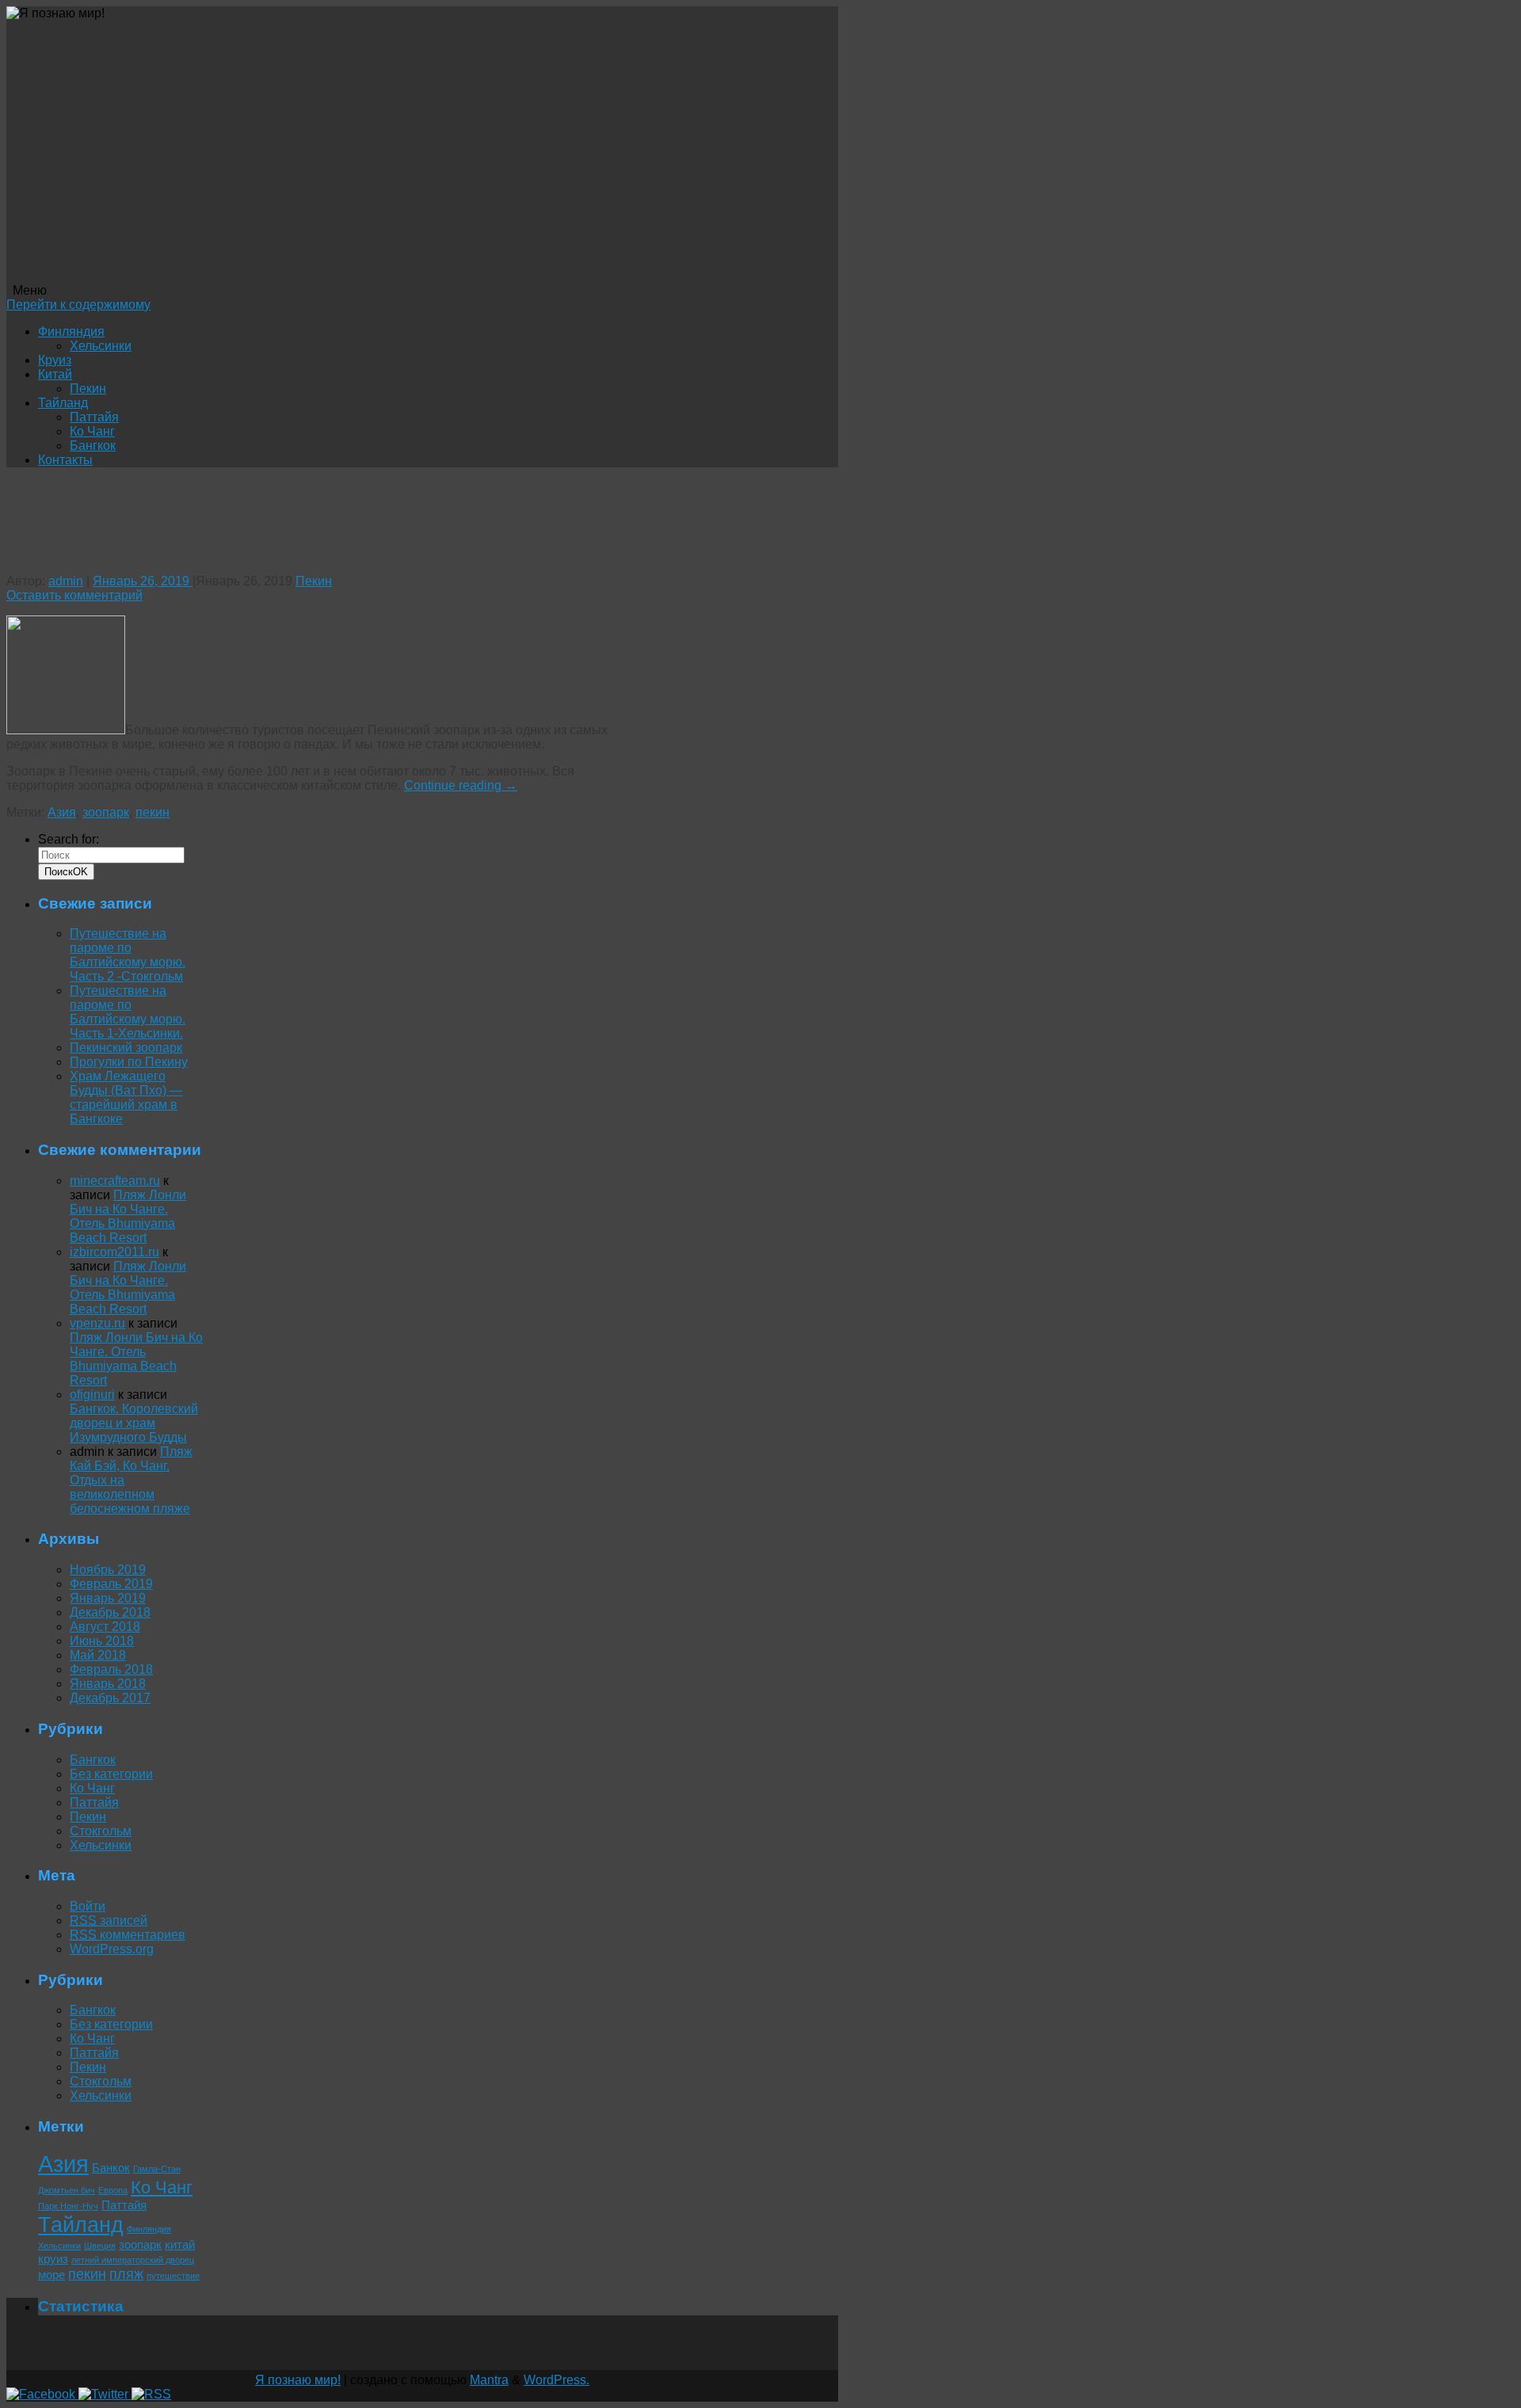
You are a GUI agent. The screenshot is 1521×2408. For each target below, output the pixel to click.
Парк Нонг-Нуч (68, 2206)
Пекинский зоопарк (93, 545)
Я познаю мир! (298, 2380)
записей (109, 1920)
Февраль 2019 (111, 1584)
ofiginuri (92, 1395)
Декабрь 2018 (110, 1612)
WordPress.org (112, 1949)
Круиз (55, 360)
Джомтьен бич (67, 2190)
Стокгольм (101, 1831)
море (51, 2275)
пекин (152, 812)
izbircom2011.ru (114, 1252)
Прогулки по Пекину (129, 1062)
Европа (113, 2190)
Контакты (65, 460)
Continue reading (461, 785)
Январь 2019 (108, 1598)
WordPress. (557, 2380)
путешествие (173, 2276)
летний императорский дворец (133, 2260)
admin (66, 581)
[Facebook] (42, 2394)
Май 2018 (98, 1655)
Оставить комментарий (74, 595)
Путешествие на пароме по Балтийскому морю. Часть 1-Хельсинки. (128, 1012)
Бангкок (93, 446)
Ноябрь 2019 (108, 1570)
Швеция (100, 2246)
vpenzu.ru (97, 1323)
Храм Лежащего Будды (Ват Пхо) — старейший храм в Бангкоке (126, 1097)
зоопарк (106, 812)
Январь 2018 (108, 1684)
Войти (88, 1906)
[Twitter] (105, 2394)
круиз (53, 2259)
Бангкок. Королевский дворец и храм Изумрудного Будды (134, 1423)
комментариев (128, 1935)
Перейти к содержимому (78, 305)
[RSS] (151, 2394)
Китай (55, 374)
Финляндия (71, 331)
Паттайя (94, 417)
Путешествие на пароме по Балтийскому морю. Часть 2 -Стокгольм (128, 955)
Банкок (111, 2168)
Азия (62, 812)
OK (66, 872)
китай (180, 2244)
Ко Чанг (92, 431)
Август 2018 (105, 1627)
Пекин (88, 389)
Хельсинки (101, 346)
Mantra (489, 2380)
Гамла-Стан (157, 2169)
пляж (126, 2274)
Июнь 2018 (102, 1641)
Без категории (111, 1774)
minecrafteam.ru (115, 1181)
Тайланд (63, 403)
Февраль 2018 (111, 1669)
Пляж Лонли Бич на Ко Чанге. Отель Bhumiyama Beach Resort (128, 1216)
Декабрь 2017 (110, 1698)
